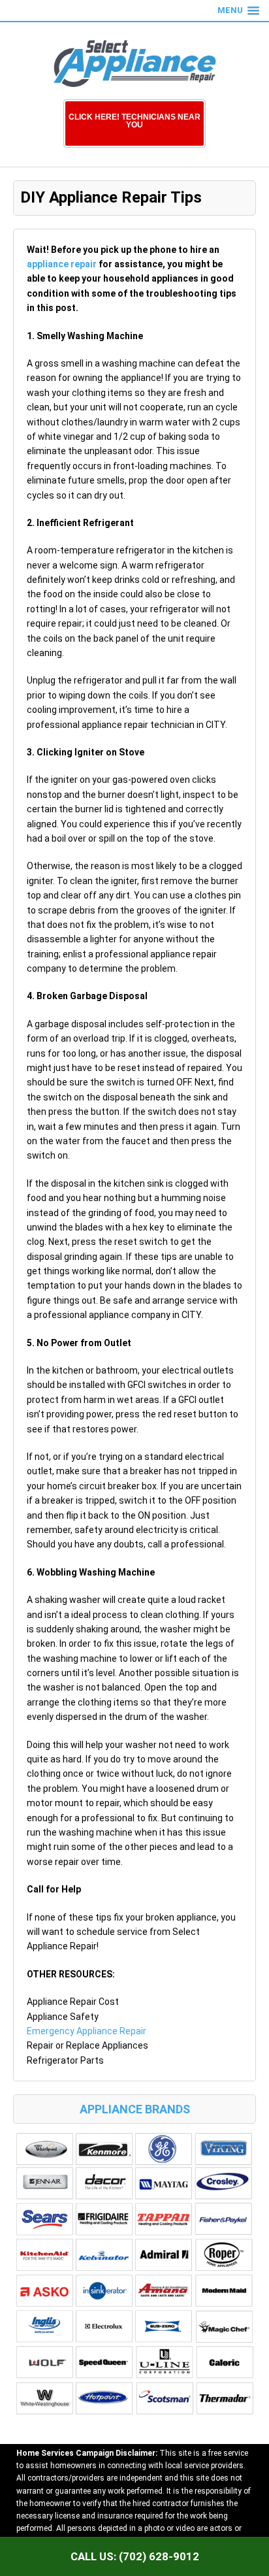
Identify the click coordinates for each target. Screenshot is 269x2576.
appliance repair (62, 264)
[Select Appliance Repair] (134, 64)
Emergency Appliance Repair (87, 2031)
